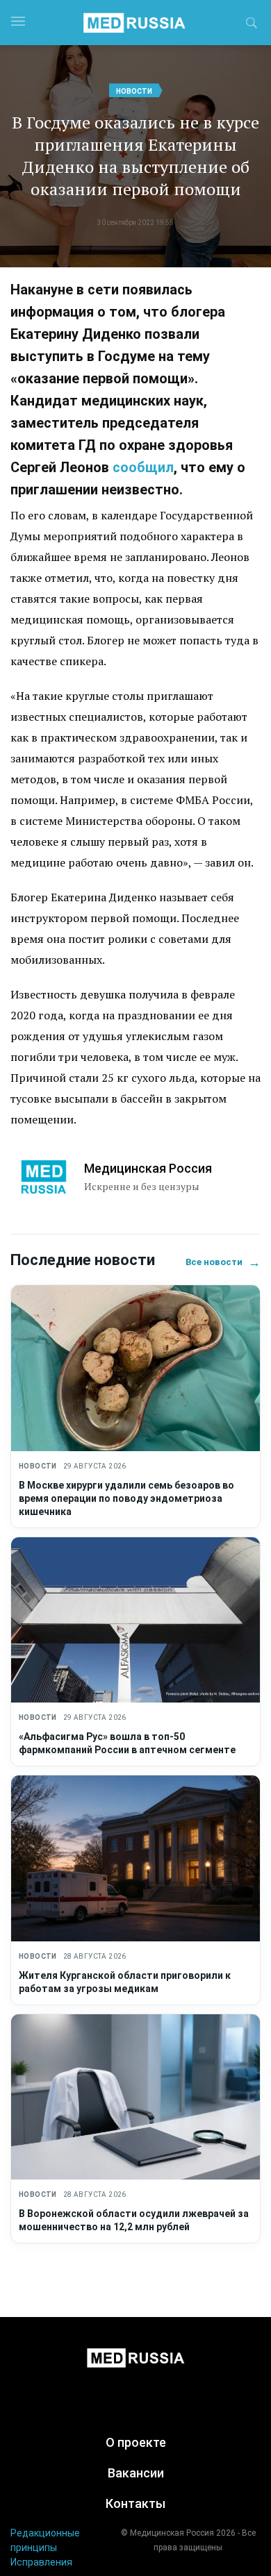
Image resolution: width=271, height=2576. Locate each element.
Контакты (135, 2503)
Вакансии (136, 2473)
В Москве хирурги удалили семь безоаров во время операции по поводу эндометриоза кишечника (126, 1498)
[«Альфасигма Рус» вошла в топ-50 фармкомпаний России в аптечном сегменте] (135, 1620)
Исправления (41, 2562)
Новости (134, 91)
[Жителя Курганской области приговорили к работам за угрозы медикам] (135, 1858)
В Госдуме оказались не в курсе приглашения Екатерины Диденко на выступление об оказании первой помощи (135, 156)
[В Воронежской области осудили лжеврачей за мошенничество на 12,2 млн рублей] (135, 2097)
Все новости (223, 1262)
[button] (252, 25)
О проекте (136, 2442)
